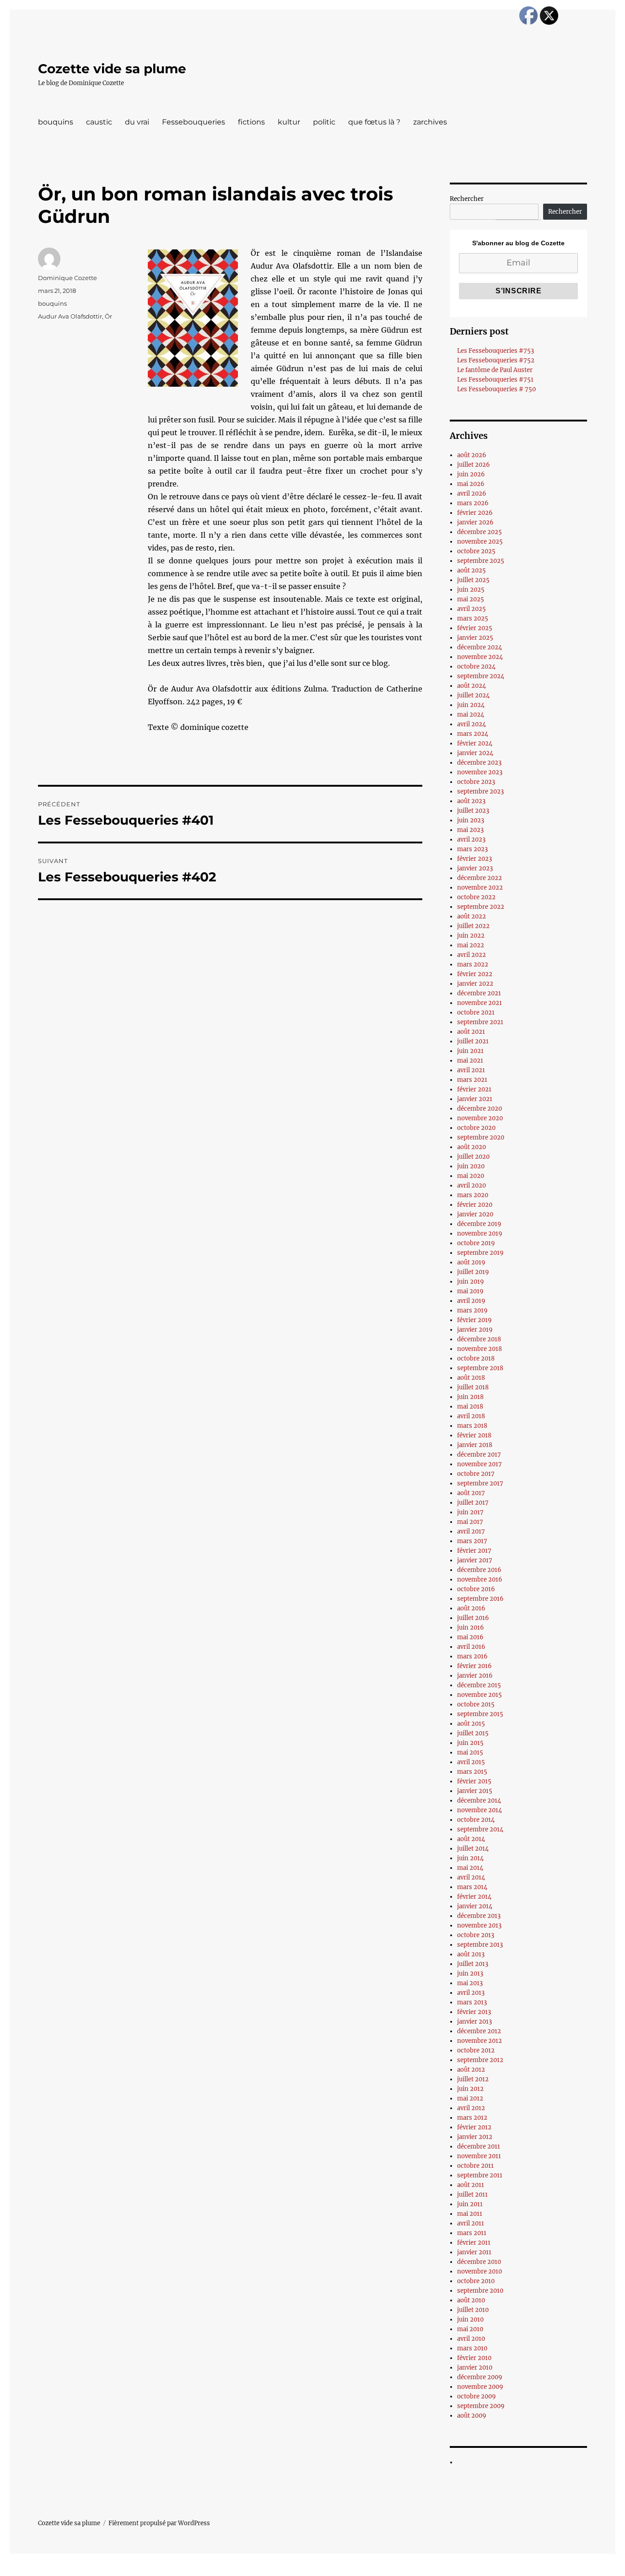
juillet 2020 (473, 1157)
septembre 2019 (480, 1253)
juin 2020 (471, 1166)
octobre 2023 (476, 782)
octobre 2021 (476, 1013)
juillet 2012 (473, 2079)
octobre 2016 (476, 1589)
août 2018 (471, 1378)
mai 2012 (470, 2098)
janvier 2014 (475, 1906)
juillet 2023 (473, 811)
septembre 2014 (480, 1829)
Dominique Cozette (67, 278)
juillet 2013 (473, 1964)
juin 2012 (470, 2089)
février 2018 (474, 1435)
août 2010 (471, 2300)
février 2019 (474, 1320)
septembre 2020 (481, 1137)
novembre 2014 (480, 1810)
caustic (99, 122)
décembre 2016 (479, 1570)
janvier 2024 (475, 753)
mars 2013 (472, 2002)
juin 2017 (470, 1512)
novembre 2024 (480, 657)
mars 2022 (473, 964)
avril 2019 (471, 1301)
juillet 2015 (473, 1733)
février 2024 (475, 743)
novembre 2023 (480, 772)
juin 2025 (471, 590)
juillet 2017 (473, 1503)
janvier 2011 (474, 2252)
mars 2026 (473, 503)
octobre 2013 (476, 1935)
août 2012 (471, 2070)
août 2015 (471, 1724)
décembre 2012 (479, 2031)
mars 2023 (472, 849)
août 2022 (471, 916)
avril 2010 (471, 2339)
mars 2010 (472, 2348)
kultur (289, 122)
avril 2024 (471, 724)
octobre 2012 (476, 2050)
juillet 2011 (472, 2195)
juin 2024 (471, 705)
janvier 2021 (475, 1099)
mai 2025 (471, 599)
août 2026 (472, 455)
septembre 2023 (480, 791)
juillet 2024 (473, 695)
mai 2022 (471, 945)
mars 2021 (472, 1080)
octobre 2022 (476, 897)
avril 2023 (471, 840)
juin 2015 (470, 1743)
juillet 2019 (473, 1272)
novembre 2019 (480, 1234)
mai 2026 (471, 484)
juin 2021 (470, 1051)
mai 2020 (471, 1176)
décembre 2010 (479, 2262)
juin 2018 (470, 1397)
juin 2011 (470, 2204)
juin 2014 (470, 1858)
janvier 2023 (475, 868)
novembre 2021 (480, 1003)
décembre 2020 (480, 1109)
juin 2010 (470, 2319)
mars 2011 (472, 2233)
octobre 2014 (476, 1820)
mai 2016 (470, 1637)
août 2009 (472, 2416)
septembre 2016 (480, 1599)
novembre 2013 (479, 1925)
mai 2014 (470, 1868)
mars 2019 (472, 1310)
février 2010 (474, 2358)
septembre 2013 (480, 1945)
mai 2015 (470, 1752)
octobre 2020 (476, 1128)
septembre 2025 (481, 561)
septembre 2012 (480, 2060)
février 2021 (474, 1089)
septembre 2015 (480, 1714)
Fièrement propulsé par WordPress (159, 2523)
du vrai (137, 122)
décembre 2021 (479, 993)
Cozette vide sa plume (112, 69)
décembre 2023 (479, 763)
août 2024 (471, 686)
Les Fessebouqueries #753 (496, 351)
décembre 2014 (479, 1801)
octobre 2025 (476, 551)
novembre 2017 (480, 1464)
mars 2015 (472, 1772)
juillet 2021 (473, 1041)
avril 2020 (471, 1185)
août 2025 (471, 570)
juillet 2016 (473, 1618)
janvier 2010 (475, 2368)
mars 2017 (472, 1541)
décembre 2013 (479, 1916)
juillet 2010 (473, 2310)
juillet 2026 (474, 465)
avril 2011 (471, 2223)
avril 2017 (471, 1531)
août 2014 (471, 1839)
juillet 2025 (473, 580)
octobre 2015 (476, 1704)
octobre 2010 (476, 2281)
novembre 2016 (480, 1580)
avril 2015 (471, 1762)
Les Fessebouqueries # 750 (496, 389)
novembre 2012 (480, 2041)
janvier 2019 (475, 1330)
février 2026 (475, 513)
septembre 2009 (481, 2406)
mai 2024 (471, 715)
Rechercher (467, 199)
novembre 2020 (480, 1118)
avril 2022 (471, 955)
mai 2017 (470, 1522)
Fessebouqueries (194, 122)
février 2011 (474, 2243)
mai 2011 (470, 2214)
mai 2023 (470, 830)
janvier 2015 (475, 1791)
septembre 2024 (481, 676)
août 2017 (471, 1493)
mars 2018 (472, 1426)
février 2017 (474, 1551)
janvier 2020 (475, 1214)
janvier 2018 (475, 1445)
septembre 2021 (480, 1022)
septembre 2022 (481, 907)
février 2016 (474, 1666)
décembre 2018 (479, 1339)
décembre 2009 (480, 2377)
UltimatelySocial (387, 2570)
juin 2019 (471, 1282)
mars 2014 (472, 1887)
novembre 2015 (480, 1695)
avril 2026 (472, 494)
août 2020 (471, 1147)
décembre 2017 (479, 1455)
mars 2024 (473, 734)
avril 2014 (471, 1877)
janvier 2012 (475, 2137)
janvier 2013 (474, 2022)
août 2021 (471, 1032)
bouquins (56, 122)
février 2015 (474, 1781)
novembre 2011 (479, 2156)
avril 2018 (471, 1416)
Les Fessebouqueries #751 (495, 380)
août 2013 (471, 1954)
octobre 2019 (476, 1243)
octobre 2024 (476, 667)
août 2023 (471, 801)
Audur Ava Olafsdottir (70, 316)
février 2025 (475, 628)
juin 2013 (470, 1974)
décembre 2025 (480, 532)
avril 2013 (471, 1993)
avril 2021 (471, 1070)
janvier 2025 (475, 638)
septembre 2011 (480, 2175)
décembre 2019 (479, 1224)
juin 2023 (471, 820)
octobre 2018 (476, 1358)
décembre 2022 (480, 878)
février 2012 (474, 2127)
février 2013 (474, 2012)
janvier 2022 (475, 984)
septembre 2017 (480, 1483)
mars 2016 (472, 1656)
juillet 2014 (473, 1849)
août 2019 (471, 1262)
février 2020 (475, 1205)
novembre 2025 (480, 542)
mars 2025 (473, 618)
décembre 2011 (479, 2147)
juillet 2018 (473, 1387)
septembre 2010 (480, 2291)
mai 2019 (470, 1291)
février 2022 (475, 974)
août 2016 (471, 1608)
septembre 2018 (480, 1368)
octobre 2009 (477, 2396)
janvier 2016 (475, 1676)
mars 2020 (473, 1195)
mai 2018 (470, 1407)
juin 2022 (471, 936)
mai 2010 (470, 2329)
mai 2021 (470, 1061)
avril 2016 (471, 1647)
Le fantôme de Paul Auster (495, 370)
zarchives (430, 122)
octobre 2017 (476, 1474)
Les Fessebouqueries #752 (496, 360)
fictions (251, 122)
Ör (108, 316)
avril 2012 (471, 2108)
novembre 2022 (480, 888)
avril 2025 (471, 609)
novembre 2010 (480, 2271)
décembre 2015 (479, 1685)
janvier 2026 (475, 522)
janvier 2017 (475, 1560)
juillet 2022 (473, 926)
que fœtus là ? (374, 122)
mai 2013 (470, 1983)
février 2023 (474, 859)
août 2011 (471, 2185)
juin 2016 (471, 1628)
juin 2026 (471, 474)
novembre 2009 (480, 2387)
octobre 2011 (475, 2166)
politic (324, 122)
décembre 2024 (480, 647)
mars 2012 (472, 2118)
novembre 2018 (480, 1349)
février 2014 (474, 1897)
